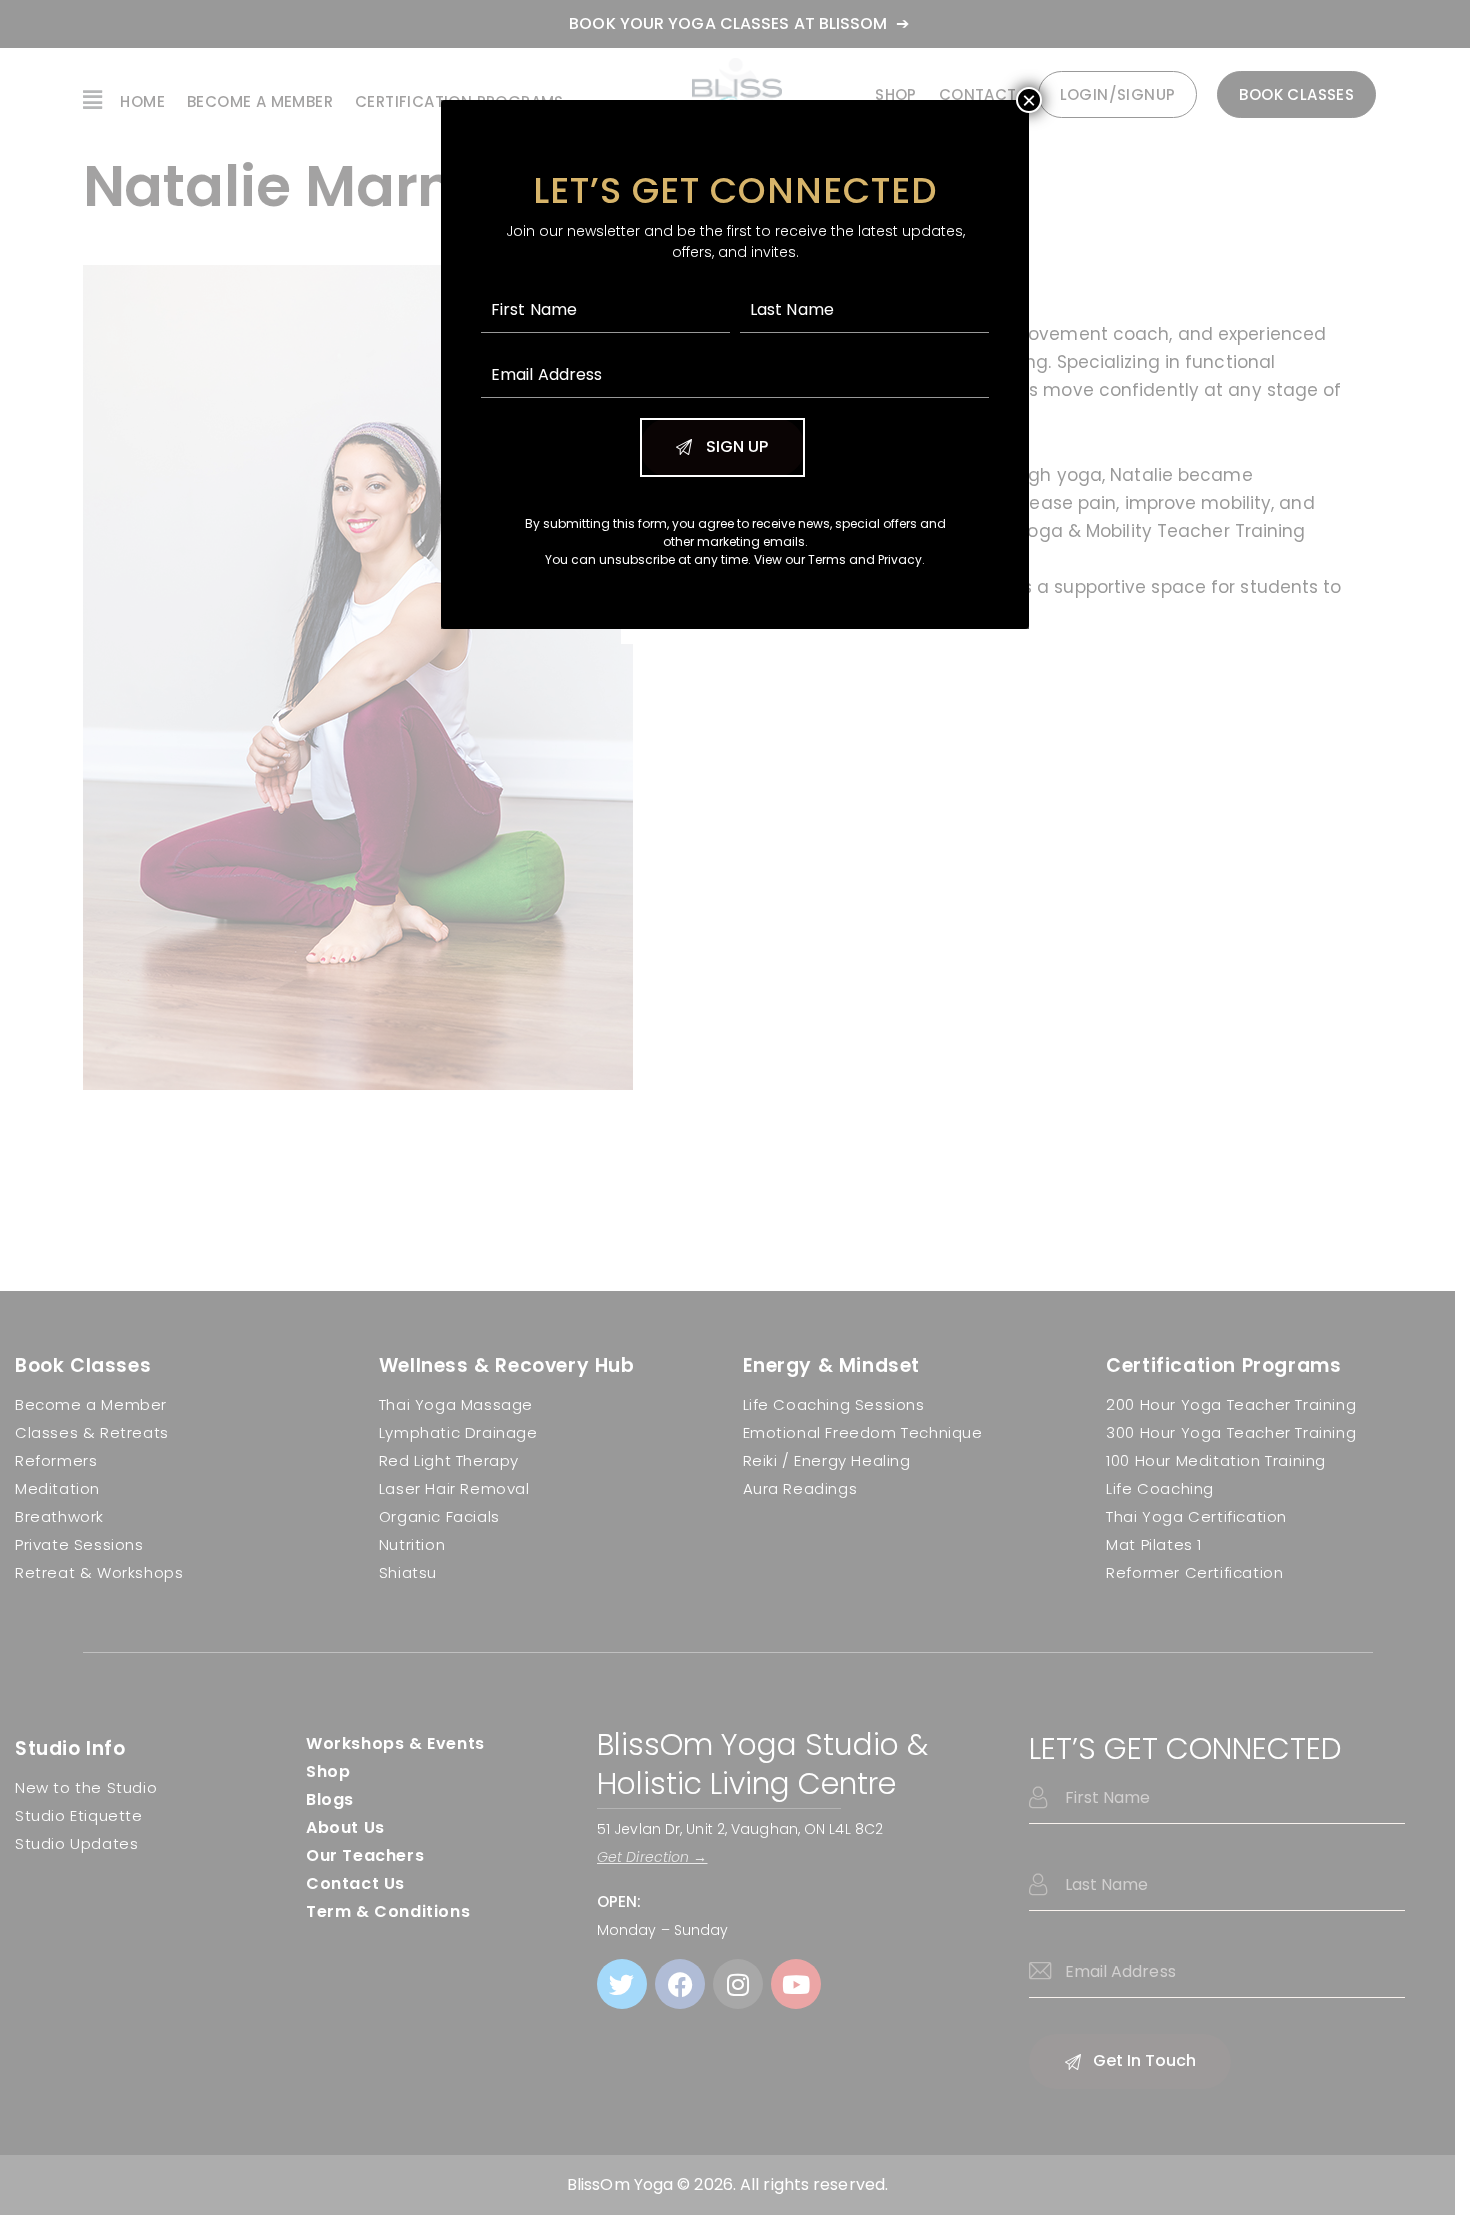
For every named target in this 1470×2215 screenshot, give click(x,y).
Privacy (900, 559)
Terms (827, 559)
